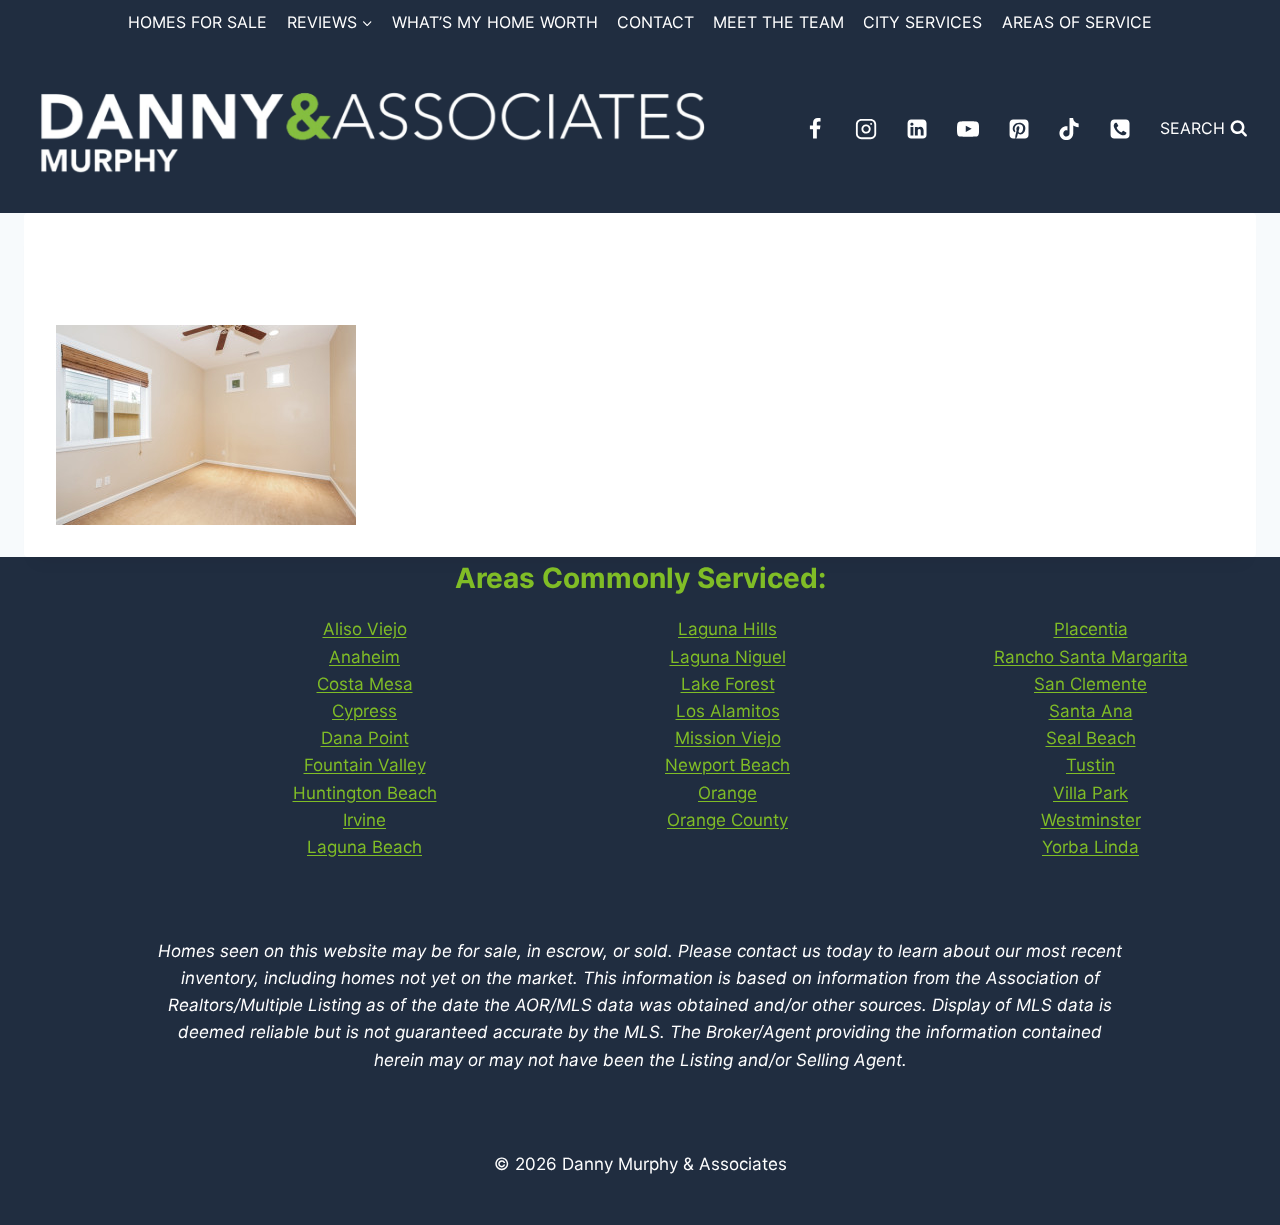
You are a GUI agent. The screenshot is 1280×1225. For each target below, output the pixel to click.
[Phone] (1120, 129)
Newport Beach (727, 765)
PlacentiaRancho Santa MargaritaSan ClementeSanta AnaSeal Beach (1091, 683)
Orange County (727, 820)
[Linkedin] (917, 129)
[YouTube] (968, 129)
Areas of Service (1077, 22)
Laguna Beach (364, 847)
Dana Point (365, 738)
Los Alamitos (728, 711)
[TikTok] (1069, 129)
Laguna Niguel (728, 657)
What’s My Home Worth (495, 22)
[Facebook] (815, 129)
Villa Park (1090, 793)
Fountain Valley (365, 765)
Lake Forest (728, 684)
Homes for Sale (197, 22)
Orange (727, 793)
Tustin (1090, 765)
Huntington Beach (365, 793)
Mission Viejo (728, 738)
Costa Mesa (365, 684)
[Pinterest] (1019, 129)
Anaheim (364, 657)
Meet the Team (778, 22)
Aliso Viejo (365, 629)
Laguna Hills (727, 629)
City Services (922, 22)
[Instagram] (866, 129)
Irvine (364, 820)
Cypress (364, 711)
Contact (655, 22)
